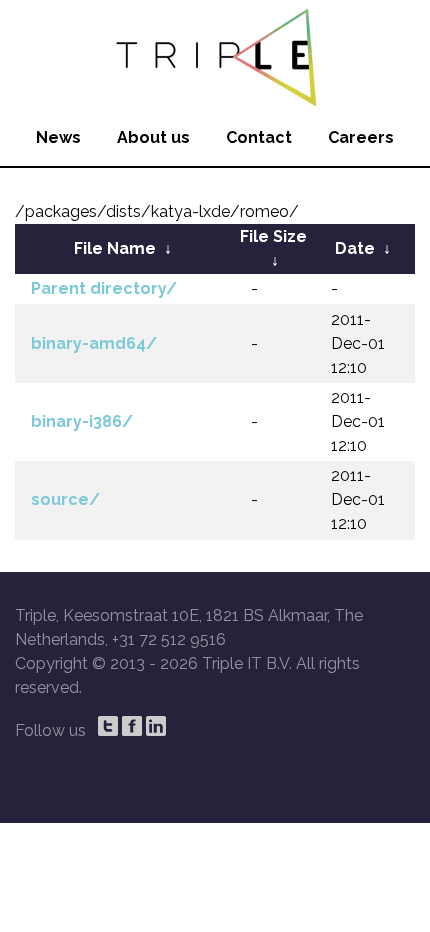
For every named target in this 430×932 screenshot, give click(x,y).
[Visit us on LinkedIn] (156, 726)
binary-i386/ (82, 421)
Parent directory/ (104, 288)
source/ (65, 499)
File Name (115, 248)
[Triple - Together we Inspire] (215, 55)
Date (355, 248)
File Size (273, 236)
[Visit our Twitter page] (108, 726)
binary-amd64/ (94, 343)
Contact (259, 137)
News (58, 137)
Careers (361, 137)
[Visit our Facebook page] (132, 726)
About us (153, 137)
